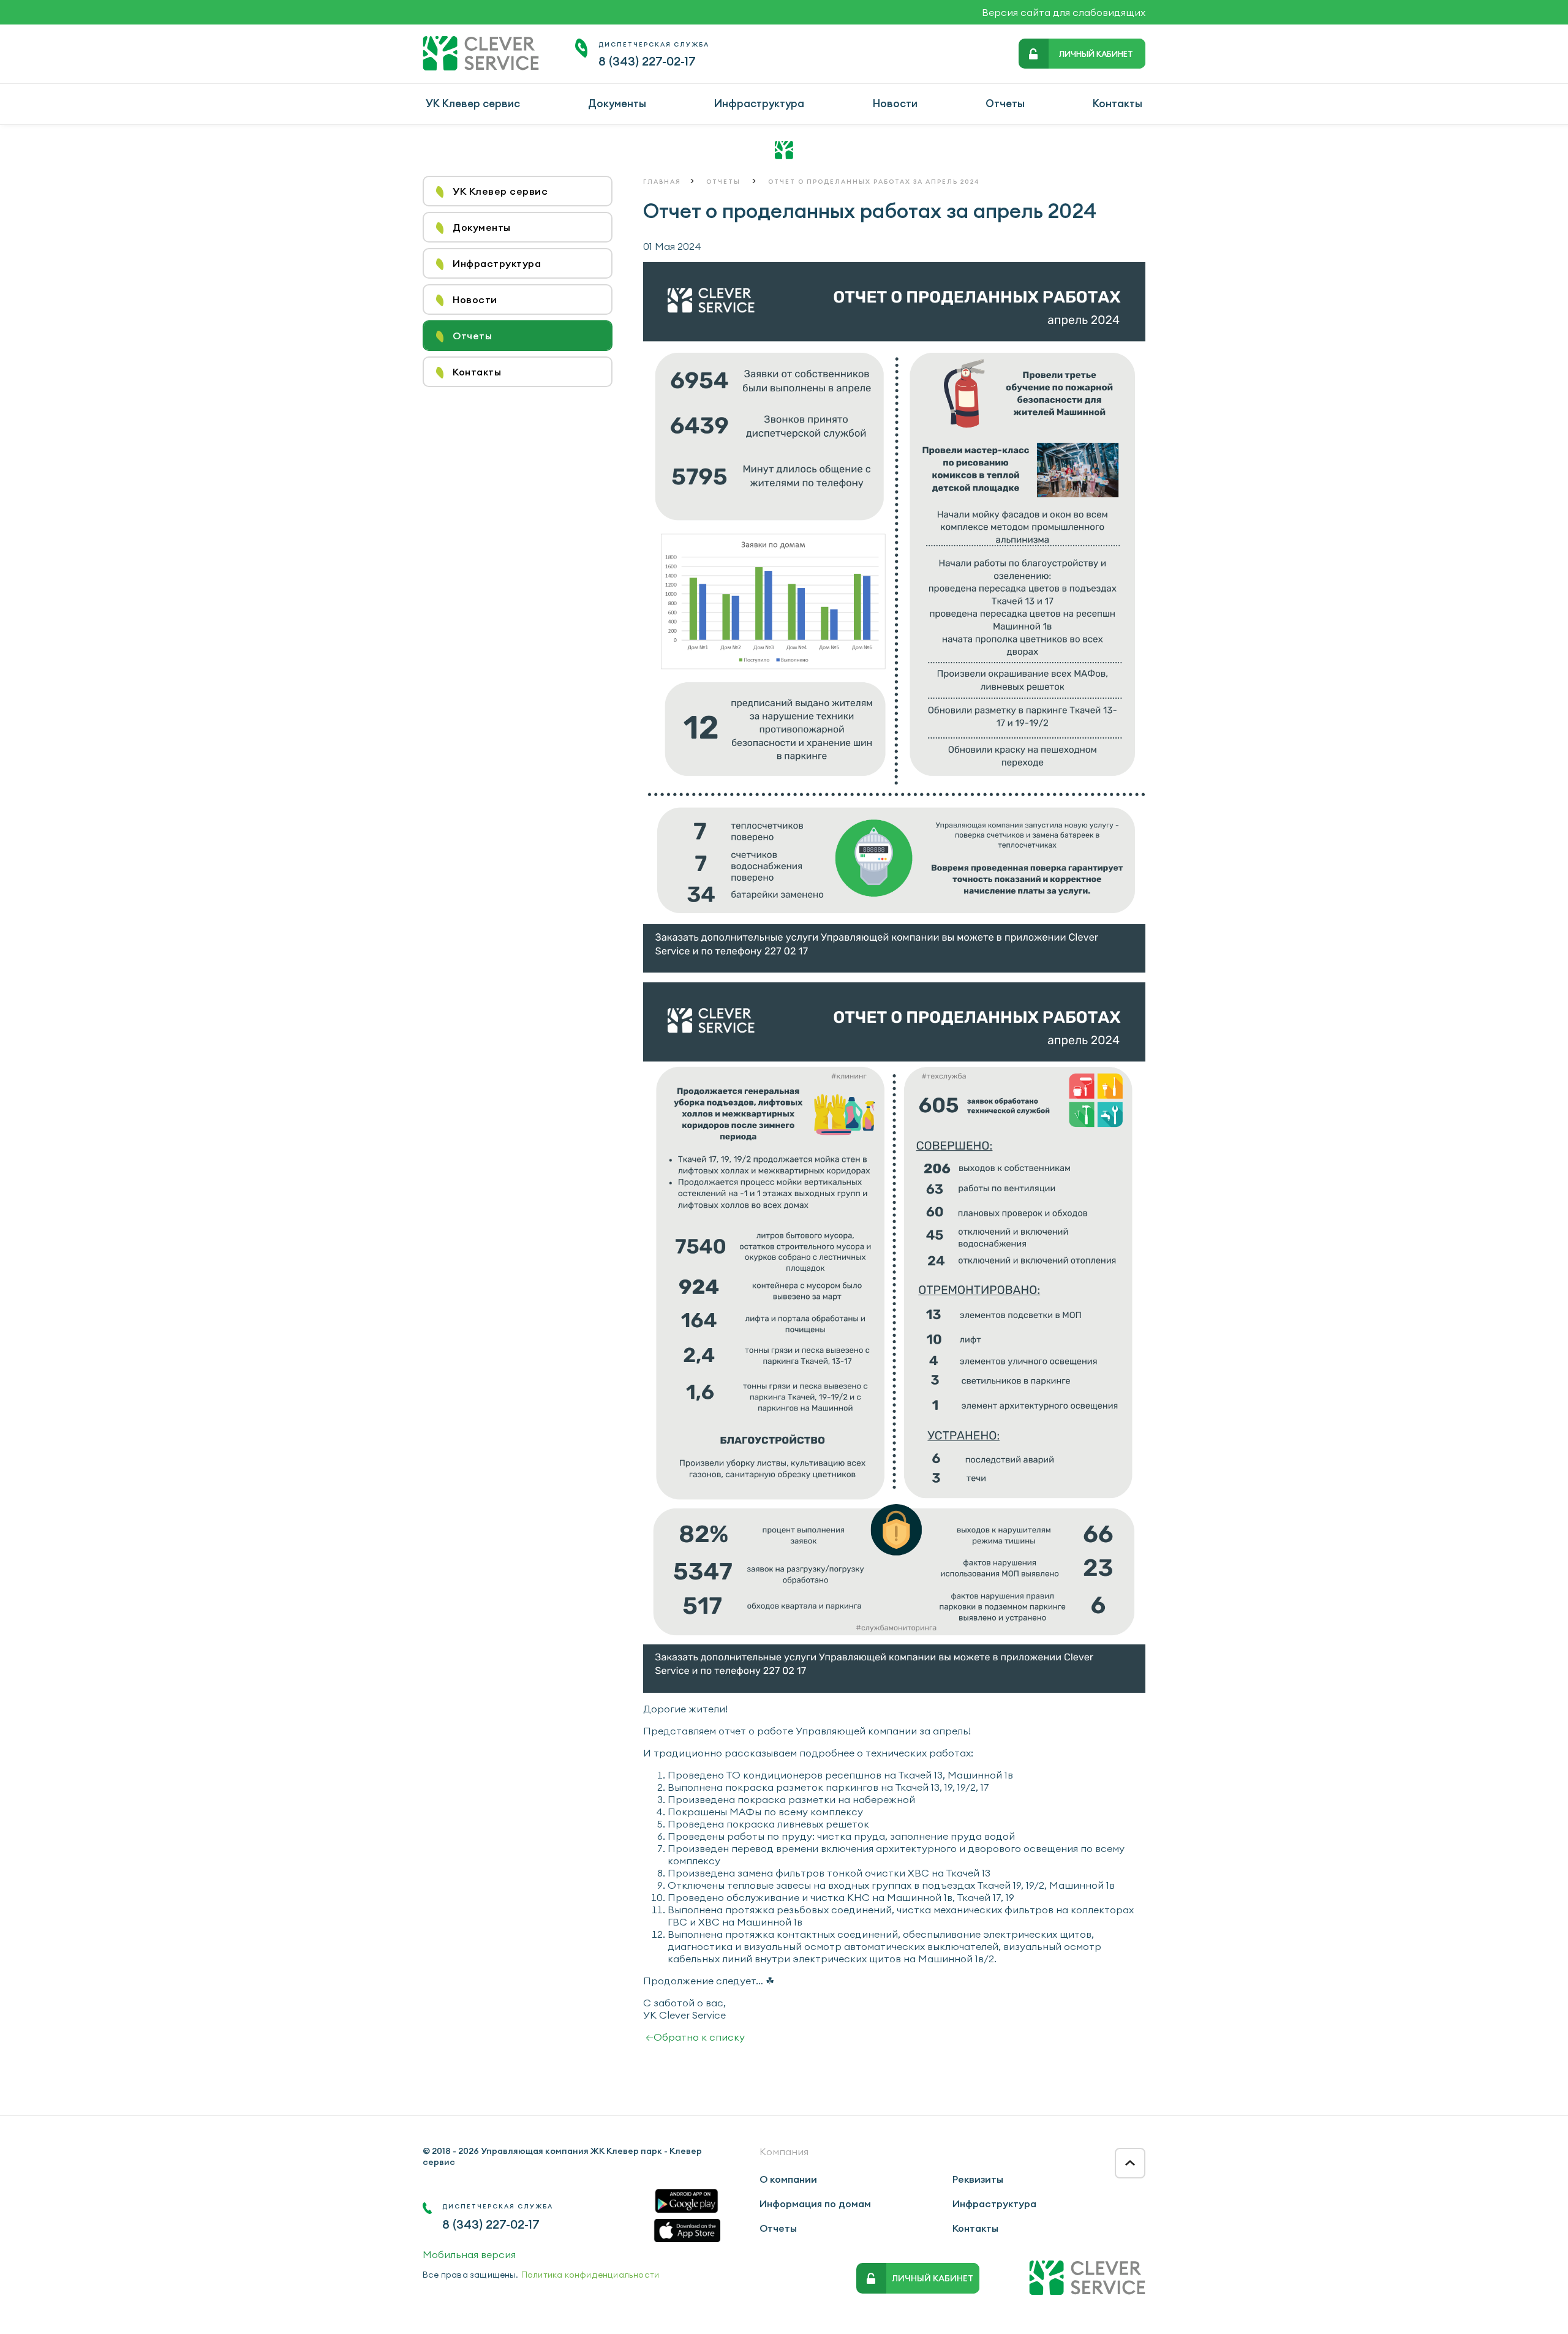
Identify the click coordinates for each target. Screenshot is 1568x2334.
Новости (895, 104)
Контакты (1118, 104)
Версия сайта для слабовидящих (1064, 12)
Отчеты (1005, 104)
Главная (662, 182)
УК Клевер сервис (473, 104)
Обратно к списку (695, 2037)
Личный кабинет (1096, 54)
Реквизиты (978, 2179)
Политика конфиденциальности (590, 2275)
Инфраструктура (759, 104)
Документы (617, 104)
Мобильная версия (469, 2254)
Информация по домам (815, 2204)
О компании (788, 2179)
